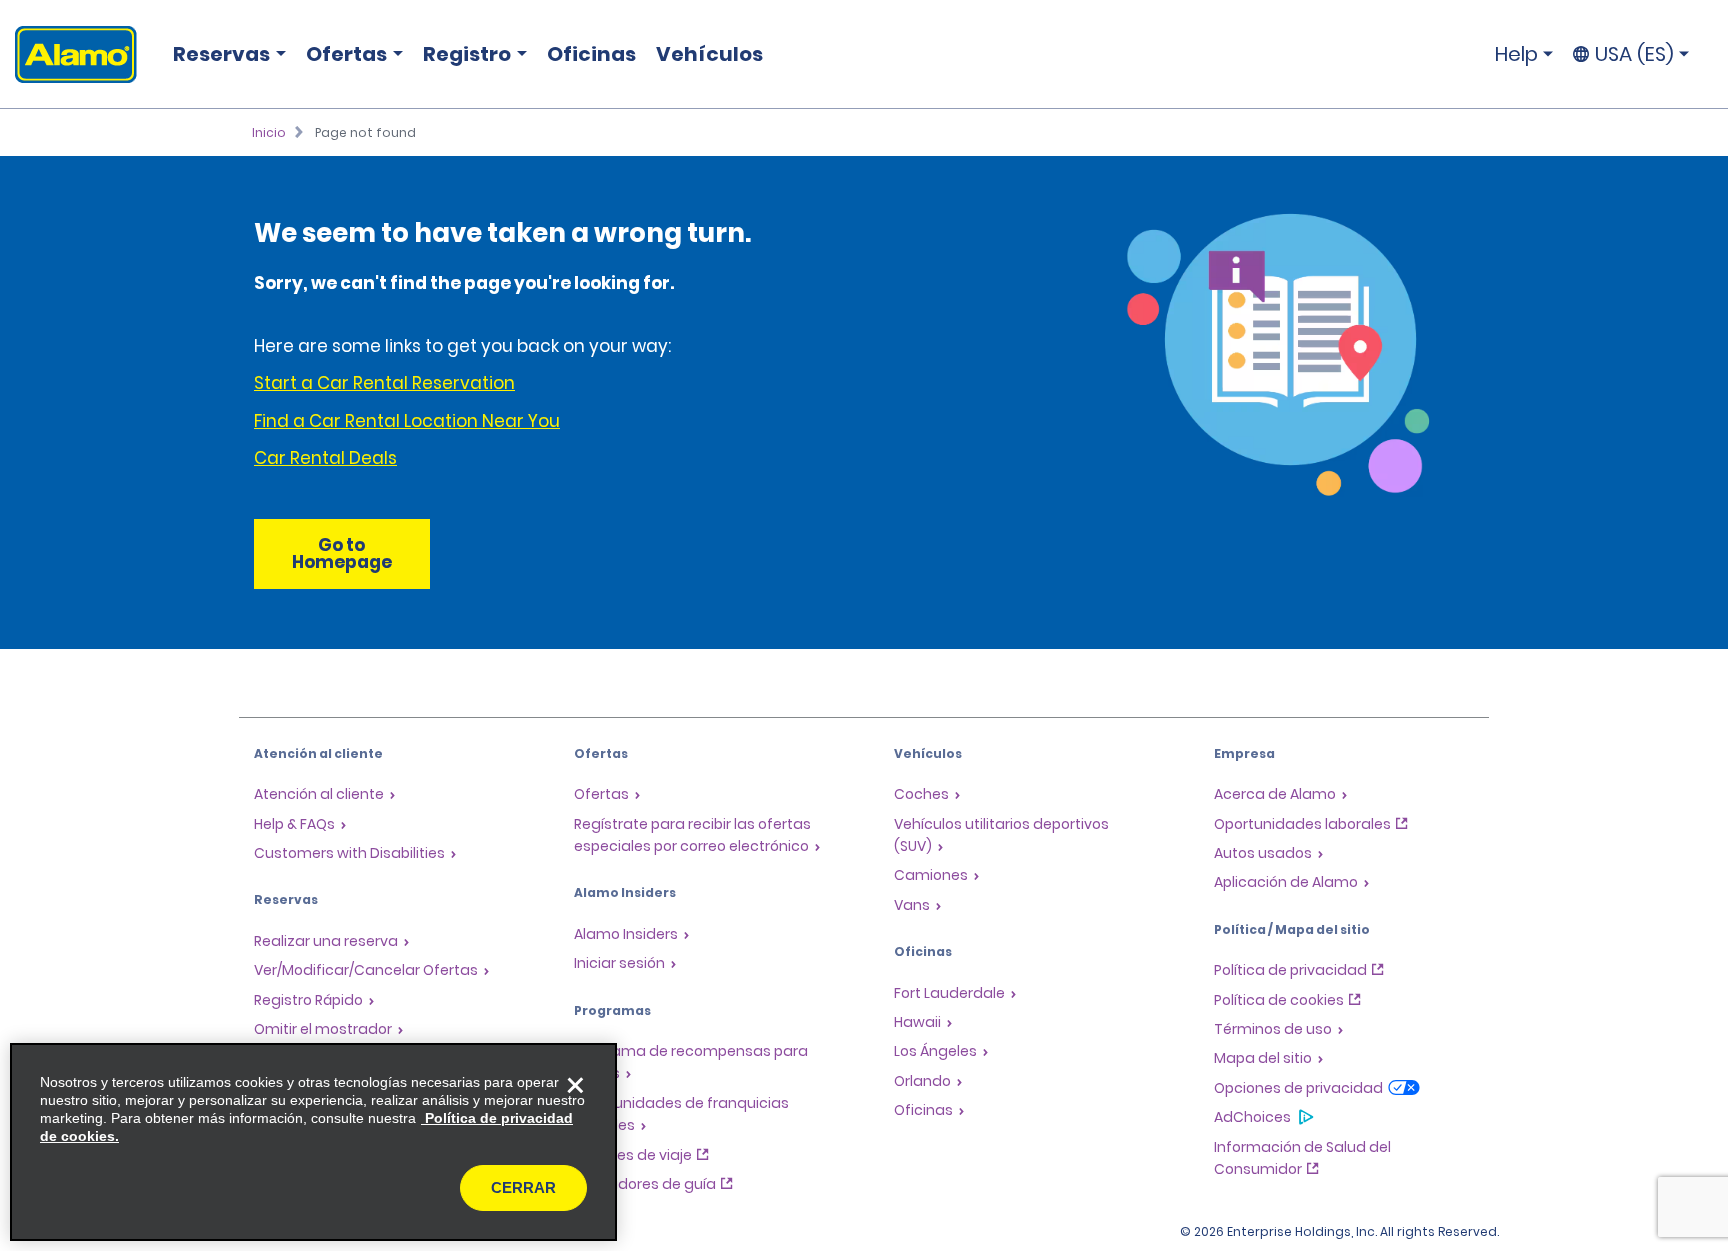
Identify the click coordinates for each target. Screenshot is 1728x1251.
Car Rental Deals (325, 458)
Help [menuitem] (1516, 54)
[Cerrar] (575, 1085)
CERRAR (523, 1187)
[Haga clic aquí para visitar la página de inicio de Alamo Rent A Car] (68, 54)
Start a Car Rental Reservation (384, 383)
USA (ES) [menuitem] (1634, 54)
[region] (313, 1142)
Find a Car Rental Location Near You (407, 421)
